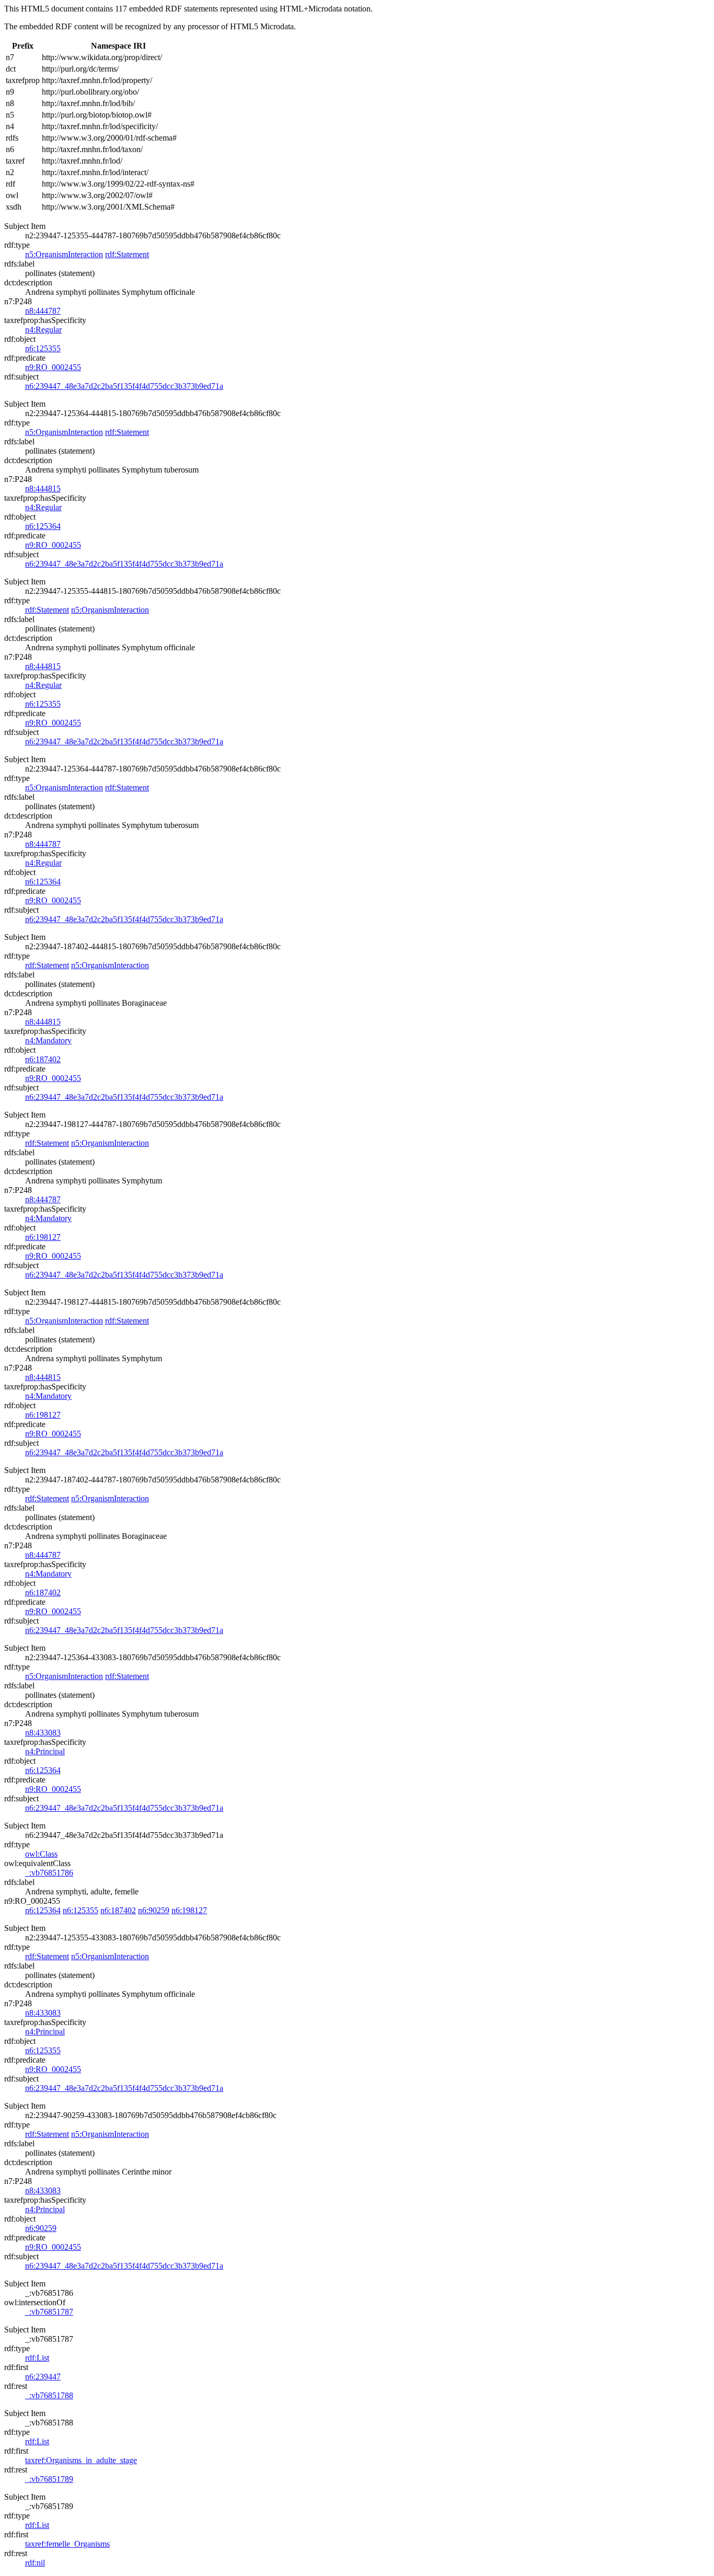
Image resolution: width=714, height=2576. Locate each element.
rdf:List (37, 2358)
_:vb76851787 (49, 2312)
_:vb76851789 (49, 2479)
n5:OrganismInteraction (64, 254)
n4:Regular (43, 330)
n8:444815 (43, 488)
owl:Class (41, 1854)
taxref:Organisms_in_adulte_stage (81, 2460)
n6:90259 (154, 1910)
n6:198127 (43, 1237)
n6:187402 (43, 1059)
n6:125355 (43, 348)
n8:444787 (43, 311)
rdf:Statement (127, 254)
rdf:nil (35, 2563)
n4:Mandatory (48, 1040)
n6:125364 (43, 526)
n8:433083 (43, 1733)
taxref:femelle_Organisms (67, 2544)
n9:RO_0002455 (53, 367)
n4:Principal (45, 1751)
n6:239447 (43, 2377)
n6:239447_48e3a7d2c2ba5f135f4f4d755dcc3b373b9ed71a (124, 386)
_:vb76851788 (49, 2395)
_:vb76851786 (49, 1873)
